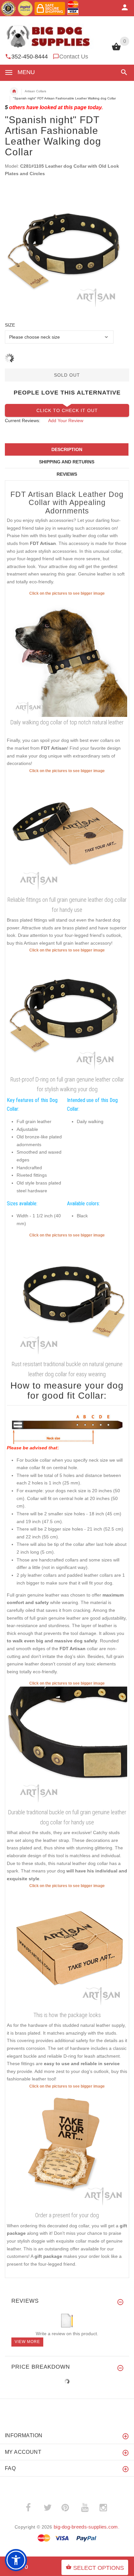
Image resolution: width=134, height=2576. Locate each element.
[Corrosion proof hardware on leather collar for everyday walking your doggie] (67, 1013)
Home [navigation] (14, 91)
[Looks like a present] (67, 2149)
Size (10, 325)
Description (67, 449)
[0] (116, 50)
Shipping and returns (67, 462)
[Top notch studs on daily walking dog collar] (67, 656)
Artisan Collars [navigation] (35, 91)
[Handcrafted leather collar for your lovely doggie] (67, 834)
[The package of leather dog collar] (67, 1949)
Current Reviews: (23, 421)
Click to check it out (67, 410)
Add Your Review (66, 421)
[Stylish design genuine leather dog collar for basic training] (67, 1746)
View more (27, 2342)
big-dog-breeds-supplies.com (86, 2527)
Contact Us (74, 57)
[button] (123, 72)
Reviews (67, 474)
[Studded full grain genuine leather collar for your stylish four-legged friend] (67, 1298)
